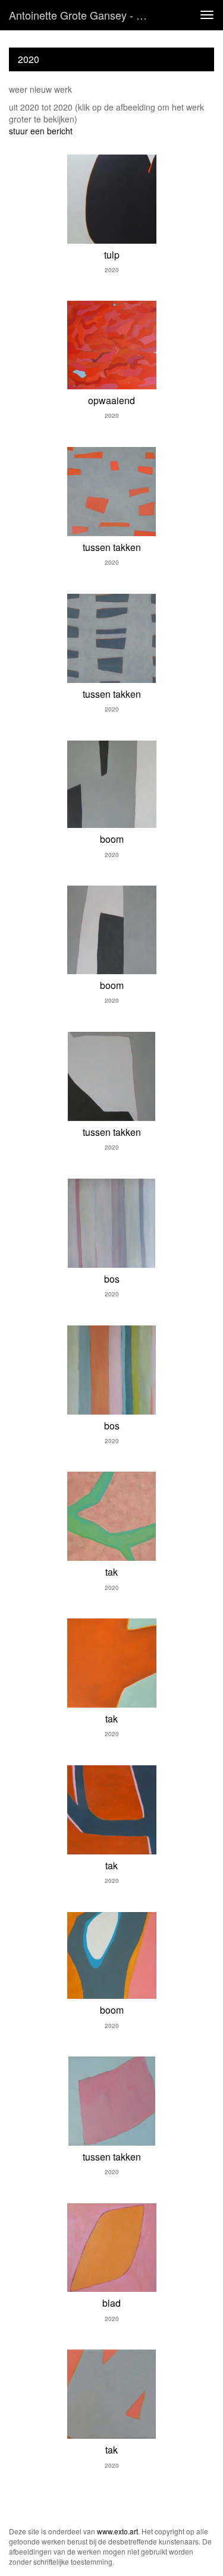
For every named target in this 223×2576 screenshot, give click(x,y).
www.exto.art (117, 2531)
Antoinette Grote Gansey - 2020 (84, 15)
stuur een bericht (41, 131)
